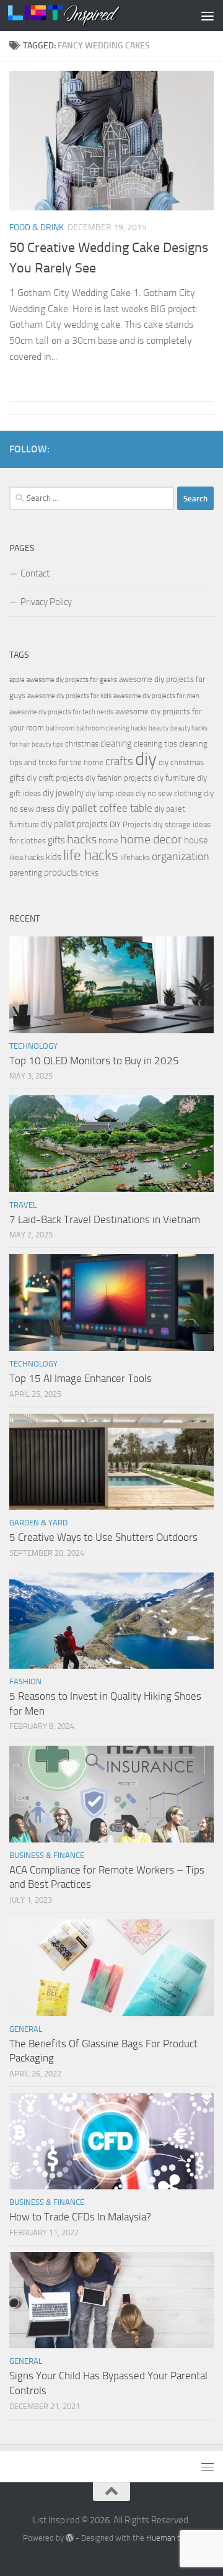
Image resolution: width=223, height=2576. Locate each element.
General (26, 2029)
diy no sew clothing (169, 793)
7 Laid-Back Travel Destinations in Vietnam (105, 1219)
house (196, 840)
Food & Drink (37, 227)
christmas (82, 744)
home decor (151, 839)
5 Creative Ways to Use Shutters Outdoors (103, 1537)
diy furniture (174, 778)
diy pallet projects (74, 824)
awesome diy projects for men (156, 696)
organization (181, 856)
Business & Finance (47, 1855)
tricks (89, 873)
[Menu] (208, 16)
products (61, 873)
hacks (82, 839)
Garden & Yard (38, 1523)
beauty (159, 728)
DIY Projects (130, 824)
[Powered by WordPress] (70, 2538)
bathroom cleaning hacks (111, 728)
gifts (56, 840)
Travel (23, 1205)
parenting (26, 873)
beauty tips (47, 744)
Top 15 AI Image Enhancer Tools (81, 1378)
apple (17, 680)
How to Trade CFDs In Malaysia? (80, 2217)
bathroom (60, 728)
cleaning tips (155, 744)
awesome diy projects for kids (69, 696)
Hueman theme (173, 2538)
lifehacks (135, 857)
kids (54, 857)
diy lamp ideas (110, 793)
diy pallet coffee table (104, 808)
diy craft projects (55, 778)
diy (146, 759)
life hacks (91, 855)
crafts (119, 761)
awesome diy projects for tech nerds (61, 712)
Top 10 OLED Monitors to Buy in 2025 (94, 1061)
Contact (35, 573)
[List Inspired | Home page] (83, 16)
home (108, 841)
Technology (33, 1046)
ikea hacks (27, 857)
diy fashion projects (119, 778)
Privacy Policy (46, 602)
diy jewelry (63, 793)
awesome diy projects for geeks (72, 680)
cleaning (116, 743)
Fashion (25, 1681)
